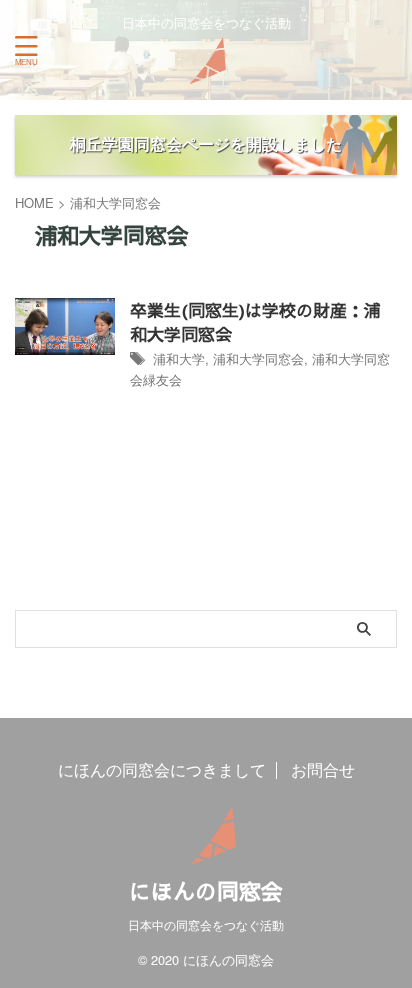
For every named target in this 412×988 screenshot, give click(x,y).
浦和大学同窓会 (258, 358)
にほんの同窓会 (206, 891)
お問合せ (323, 769)
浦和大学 (179, 358)
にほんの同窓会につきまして (162, 769)
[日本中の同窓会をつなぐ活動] (206, 69)
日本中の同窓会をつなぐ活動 (206, 924)
